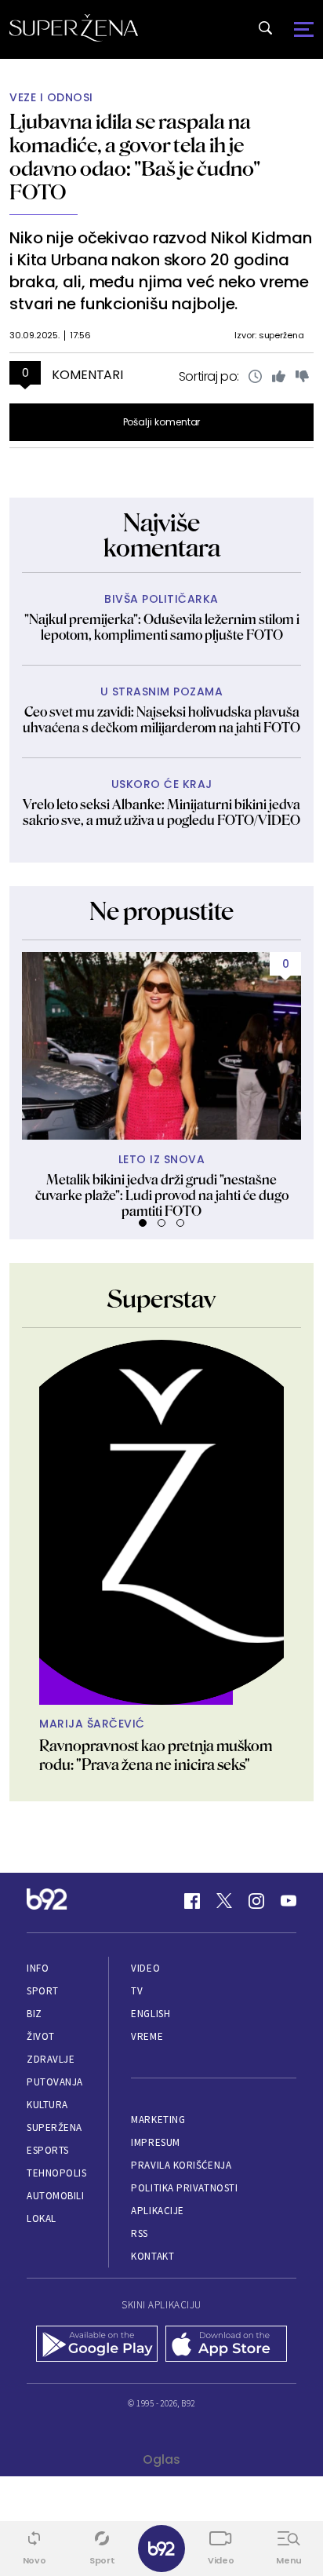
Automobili (55, 2196)
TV (137, 1991)
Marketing (158, 2120)
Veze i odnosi (51, 98)
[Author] (161, 1522)
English (151, 2014)
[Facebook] (192, 1901)
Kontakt (152, 2256)
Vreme (147, 2036)
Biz (34, 2014)
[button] (143, 1223)
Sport (43, 1991)
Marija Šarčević (92, 1724)
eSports (48, 2150)
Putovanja (55, 2082)
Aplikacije (157, 2211)
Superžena (54, 2127)
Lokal (42, 2218)
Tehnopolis (56, 2173)
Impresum (155, 2142)
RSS (140, 2233)
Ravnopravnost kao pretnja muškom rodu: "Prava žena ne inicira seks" (156, 1755)
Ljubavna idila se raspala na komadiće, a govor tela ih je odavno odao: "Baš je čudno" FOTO (135, 157)
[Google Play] (97, 2345)
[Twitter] (224, 1901)
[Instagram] (256, 1901)
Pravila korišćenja (181, 2165)
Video (145, 1968)
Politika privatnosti (184, 2188)
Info (38, 1968)
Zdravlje (51, 2059)
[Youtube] (289, 1901)
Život (41, 2036)
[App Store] (226, 2345)
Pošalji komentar (162, 422)
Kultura (47, 2105)
